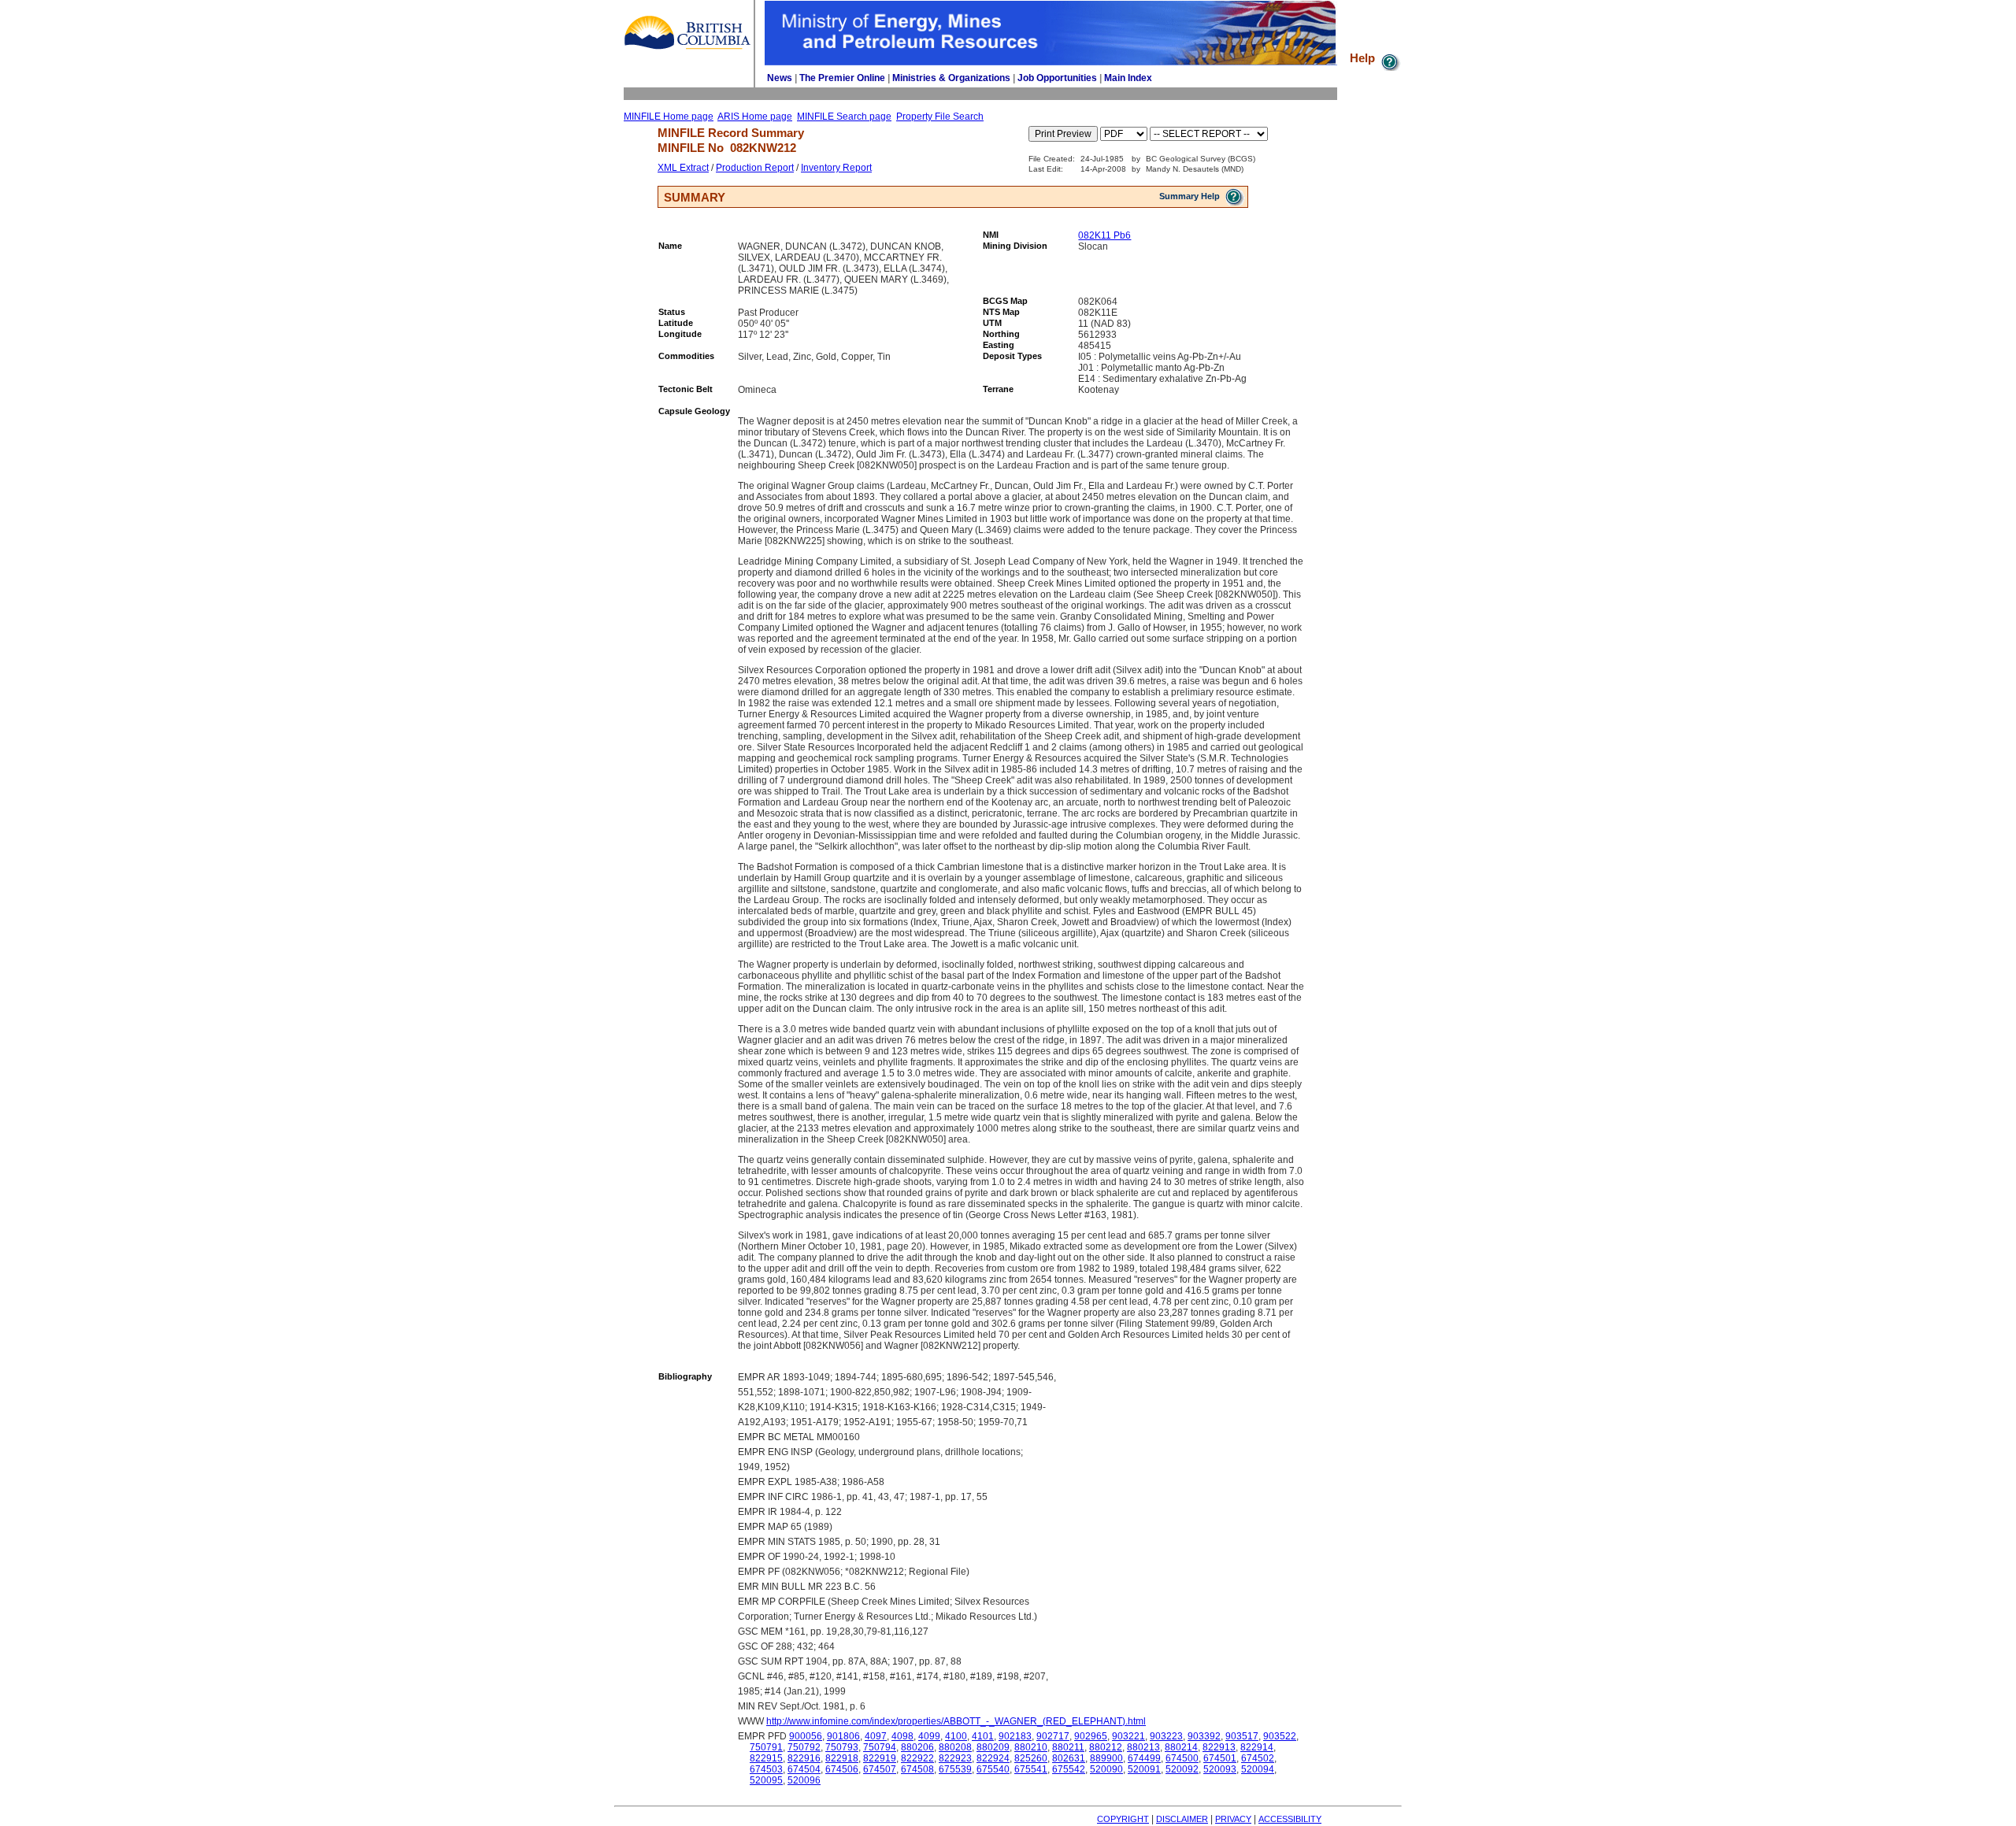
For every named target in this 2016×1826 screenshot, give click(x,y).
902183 (1015, 1736)
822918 (842, 1758)
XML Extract (683, 168)
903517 (1242, 1736)
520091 (1144, 1769)
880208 (955, 1747)
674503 (766, 1769)
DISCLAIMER (1182, 1819)
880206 (917, 1747)
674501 (1220, 1758)
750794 (880, 1747)
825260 (1031, 1758)
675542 (1069, 1769)
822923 (955, 1758)
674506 (842, 1769)
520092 (1182, 1769)
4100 (956, 1736)
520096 (804, 1780)
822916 (804, 1758)
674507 (880, 1769)
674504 (804, 1769)
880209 (993, 1747)
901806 (843, 1736)
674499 (1144, 1758)
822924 (993, 1758)
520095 (766, 1780)
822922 (917, 1758)
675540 (993, 1769)
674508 (917, 1769)
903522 (1280, 1736)
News (780, 78)
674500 (1182, 1758)
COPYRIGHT (1123, 1819)
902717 (1053, 1736)
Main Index (1128, 78)
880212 (1106, 1747)
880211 (1068, 1747)
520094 (1258, 1769)
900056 (806, 1736)
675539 (955, 1769)
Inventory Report (836, 168)
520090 (1106, 1769)
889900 (1106, 1758)
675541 (1031, 1769)
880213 (1143, 1747)
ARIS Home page (755, 117)
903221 (1128, 1736)
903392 (1204, 1736)
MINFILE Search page (844, 117)
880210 (1031, 1747)
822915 (766, 1758)
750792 (804, 1747)
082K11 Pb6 (1104, 235)
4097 (876, 1736)
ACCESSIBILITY (1290, 1819)
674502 (1258, 1758)
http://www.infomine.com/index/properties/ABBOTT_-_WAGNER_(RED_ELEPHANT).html (956, 1721)
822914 (1257, 1747)
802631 (1069, 1758)
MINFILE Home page (669, 117)
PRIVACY (1233, 1819)
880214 (1181, 1747)
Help (1364, 58)
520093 (1220, 1769)
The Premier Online (842, 78)
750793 (842, 1747)
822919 (880, 1758)
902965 (1091, 1736)
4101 (983, 1736)
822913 (1219, 1747)
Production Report (755, 168)
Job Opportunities (1057, 78)
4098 (902, 1736)
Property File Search (940, 117)
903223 (1166, 1736)
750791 (766, 1747)
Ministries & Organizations (951, 78)
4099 (929, 1736)
